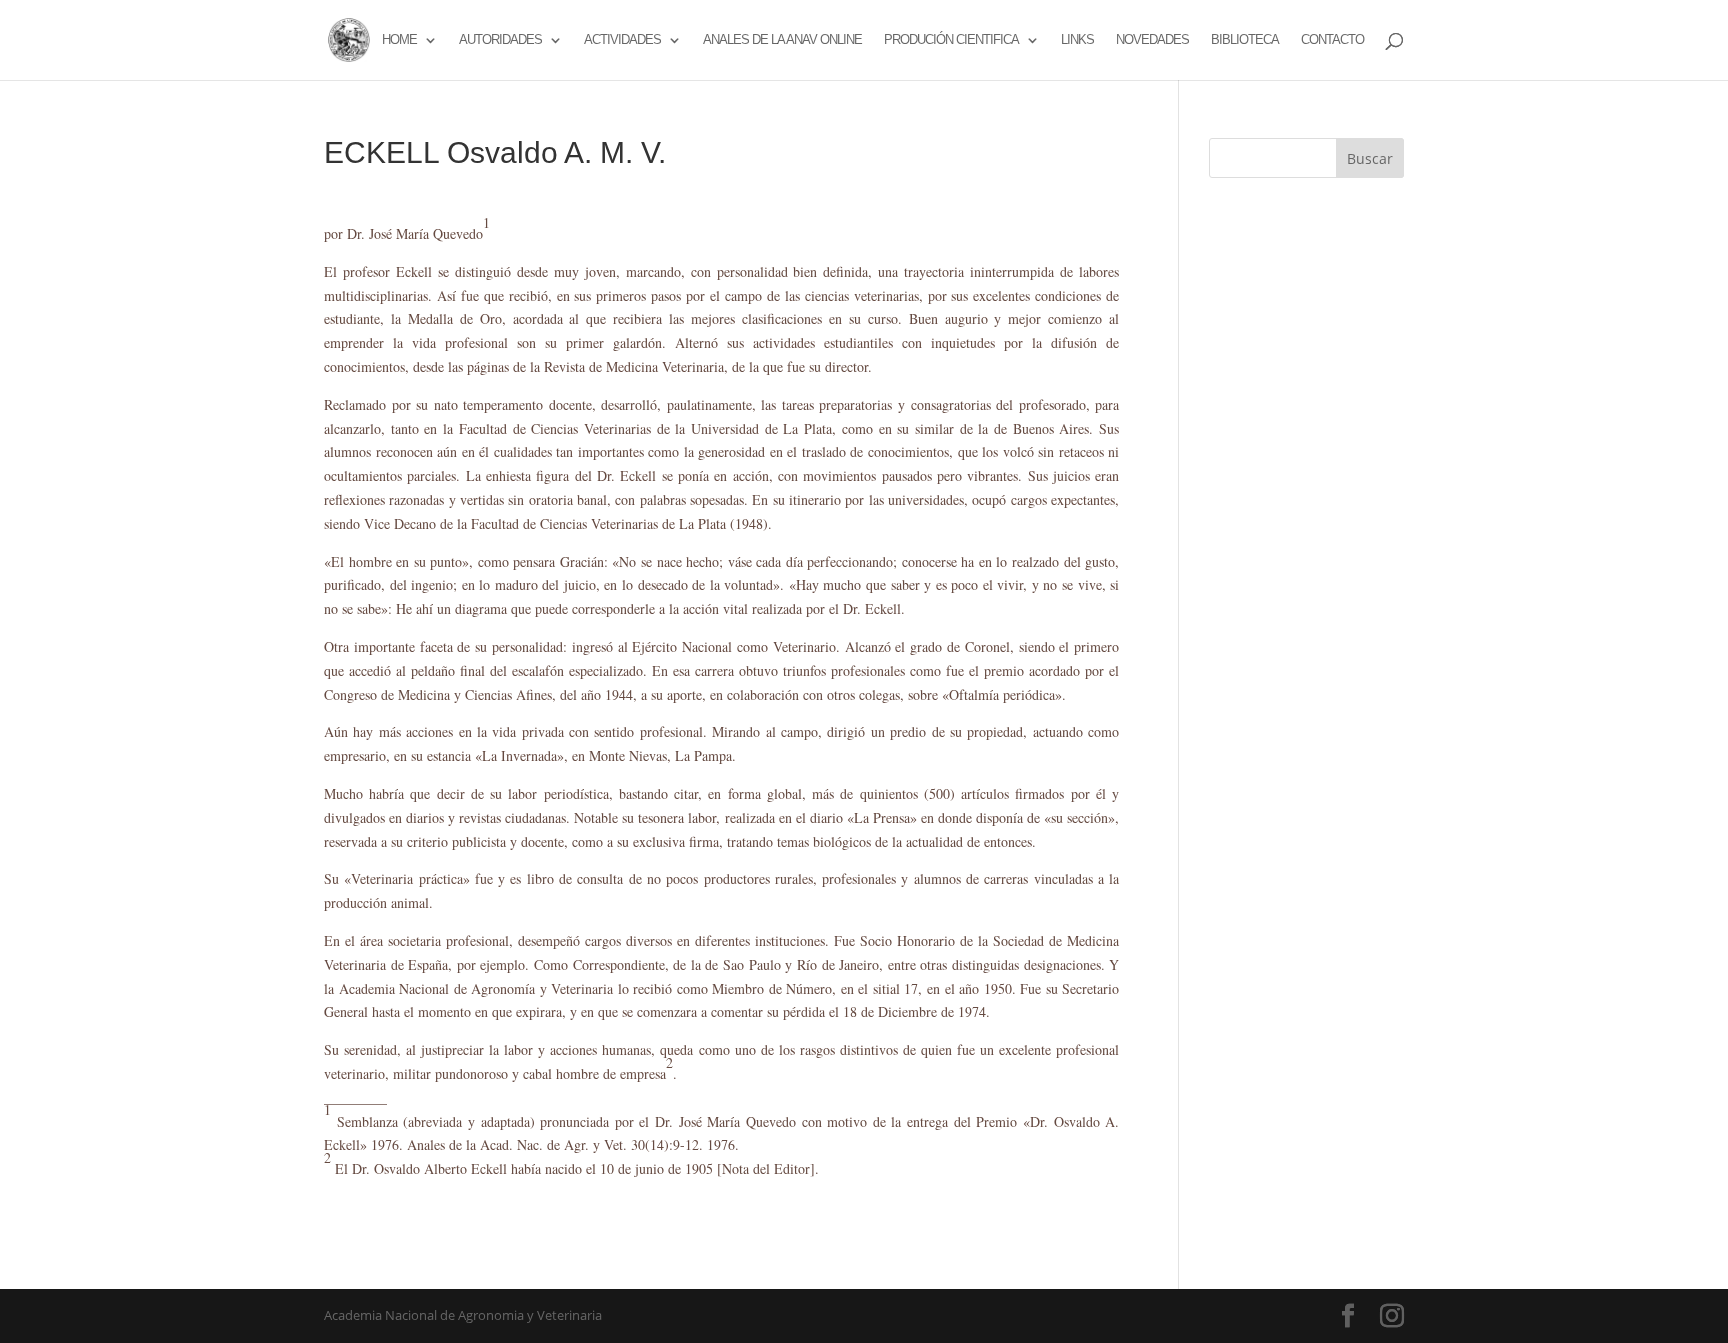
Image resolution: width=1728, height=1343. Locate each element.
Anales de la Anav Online (782, 40)
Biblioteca (1245, 40)
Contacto (1332, 40)
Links (1077, 40)
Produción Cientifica (951, 40)
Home (399, 40)
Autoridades (500, 40)
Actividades (622, 40)
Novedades (1152, 40)
